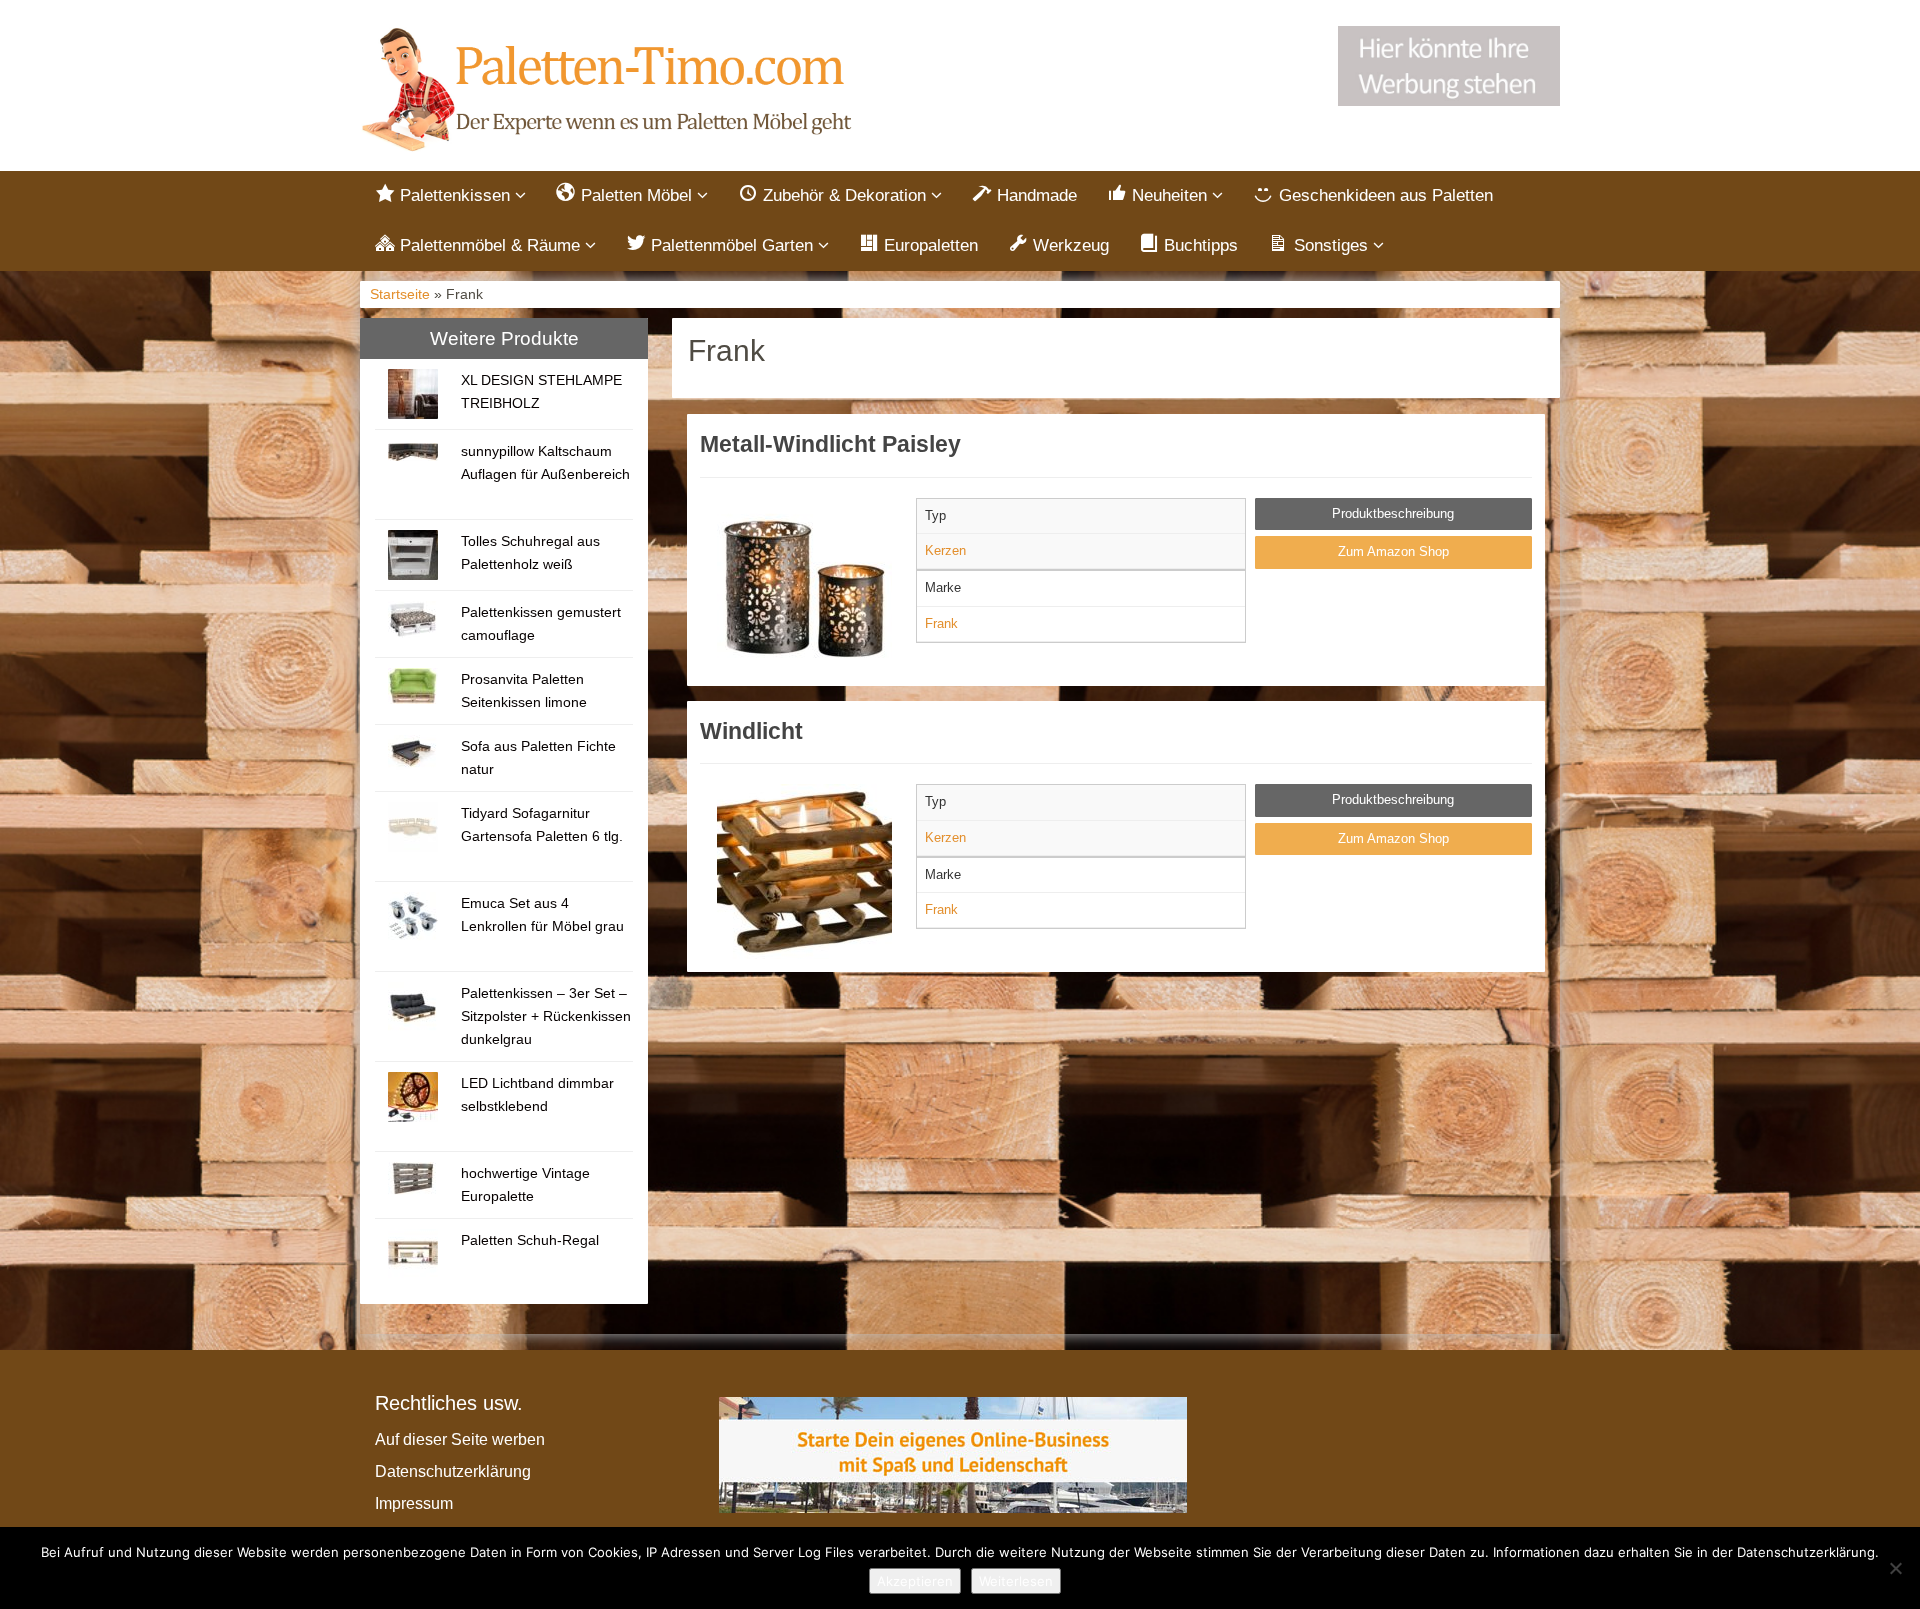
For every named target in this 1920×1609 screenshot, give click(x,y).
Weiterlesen (1016, 1581)
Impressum (414, 1503)
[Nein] (1895, 1568)
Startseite (400, 294)
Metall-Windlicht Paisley (830, 444)
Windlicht (751, 731)
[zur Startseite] (610, 90)
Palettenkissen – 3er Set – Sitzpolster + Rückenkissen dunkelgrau (546, 1016)
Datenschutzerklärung (453, 1471)
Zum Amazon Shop (1393, 551)
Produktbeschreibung (1393, 513)
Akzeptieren (915, 1581)
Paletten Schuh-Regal (530, 1240)
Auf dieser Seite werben (460, 1439)
